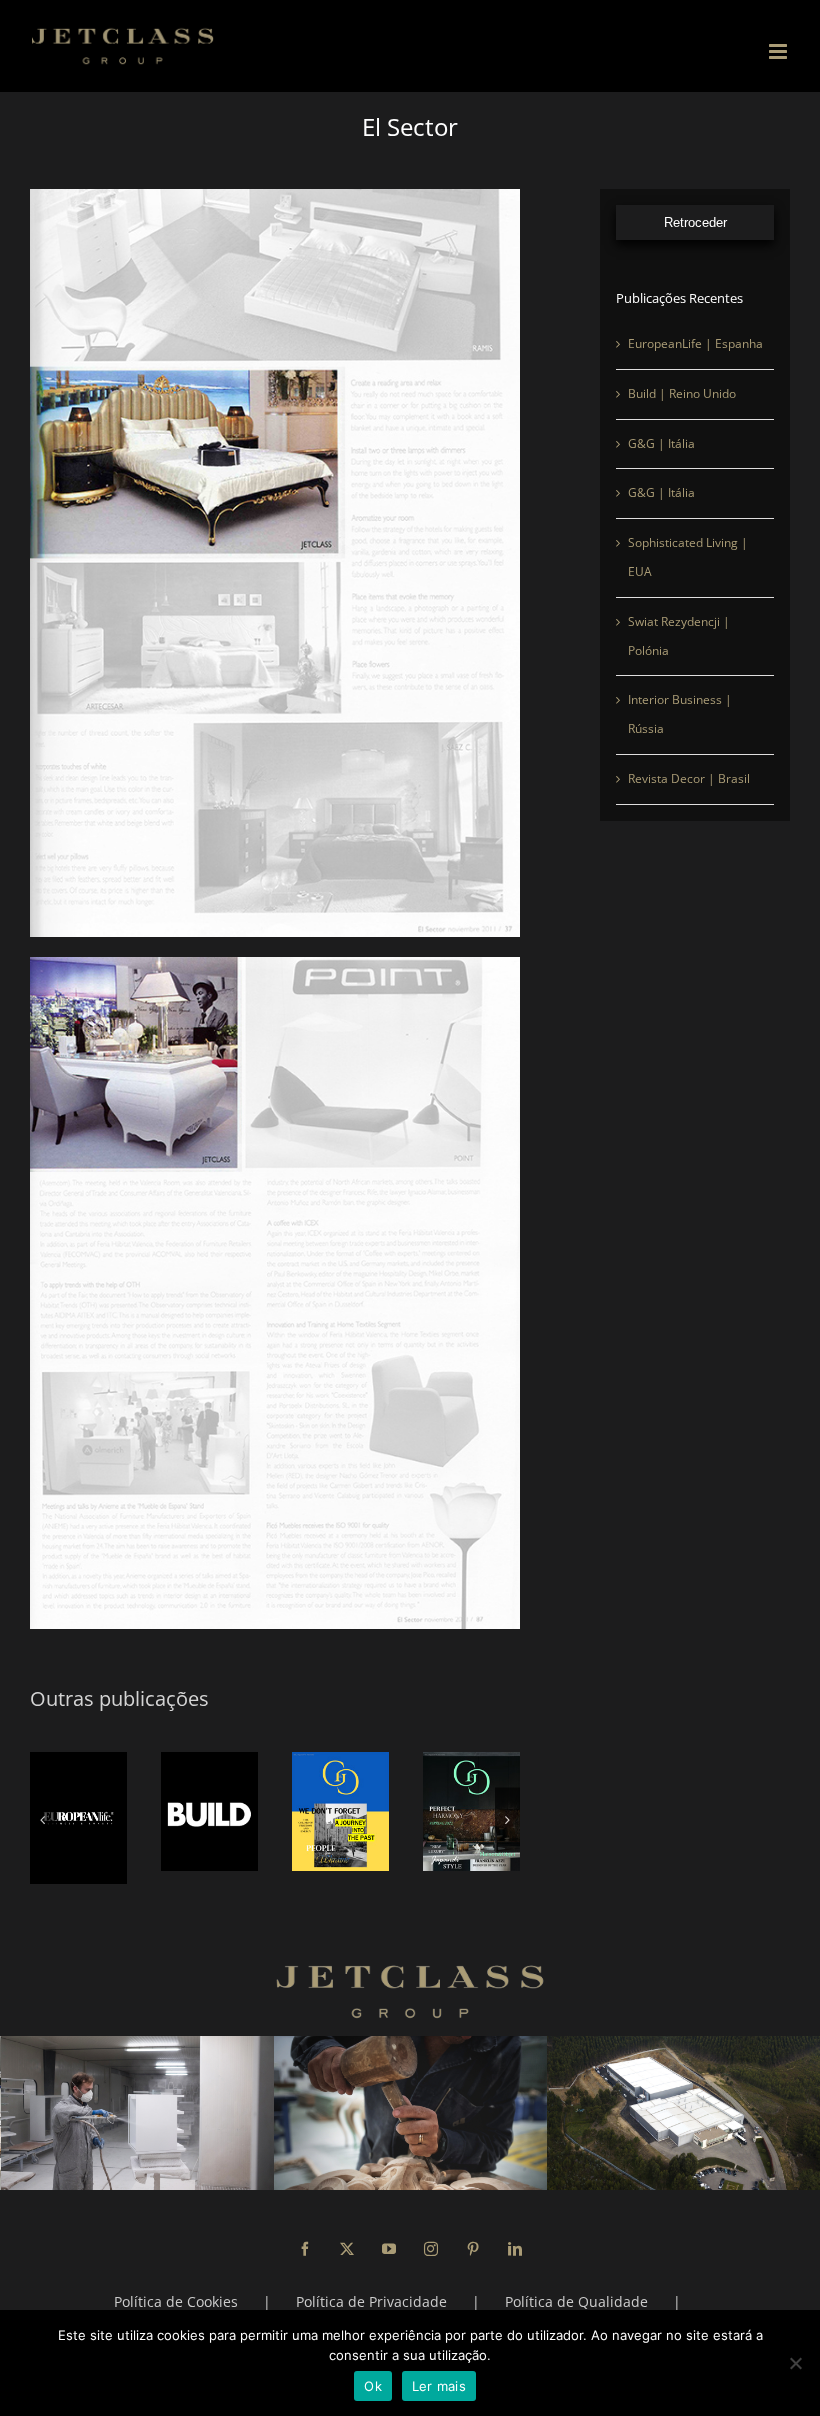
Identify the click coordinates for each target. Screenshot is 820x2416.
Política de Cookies (176, 2289)
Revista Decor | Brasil (689, 778)
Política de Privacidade (371, 2289)
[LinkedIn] (515, 2237)
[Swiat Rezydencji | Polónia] (282, 1811)
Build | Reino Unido (682, 393)
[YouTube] (389, 2237)
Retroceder (695, 222)
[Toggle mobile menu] (779, 51)
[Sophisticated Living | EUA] (151, 1811)
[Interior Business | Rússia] (413, 1811)
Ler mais (439, 2386)
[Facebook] (305, 2237)
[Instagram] (431, 2237)
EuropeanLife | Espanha (695, 343)
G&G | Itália (661, 443)
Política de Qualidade (576, 2289)
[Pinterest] (473, 2237)
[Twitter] (347, 2237)
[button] (42, 1814)
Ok (373, 2386)
